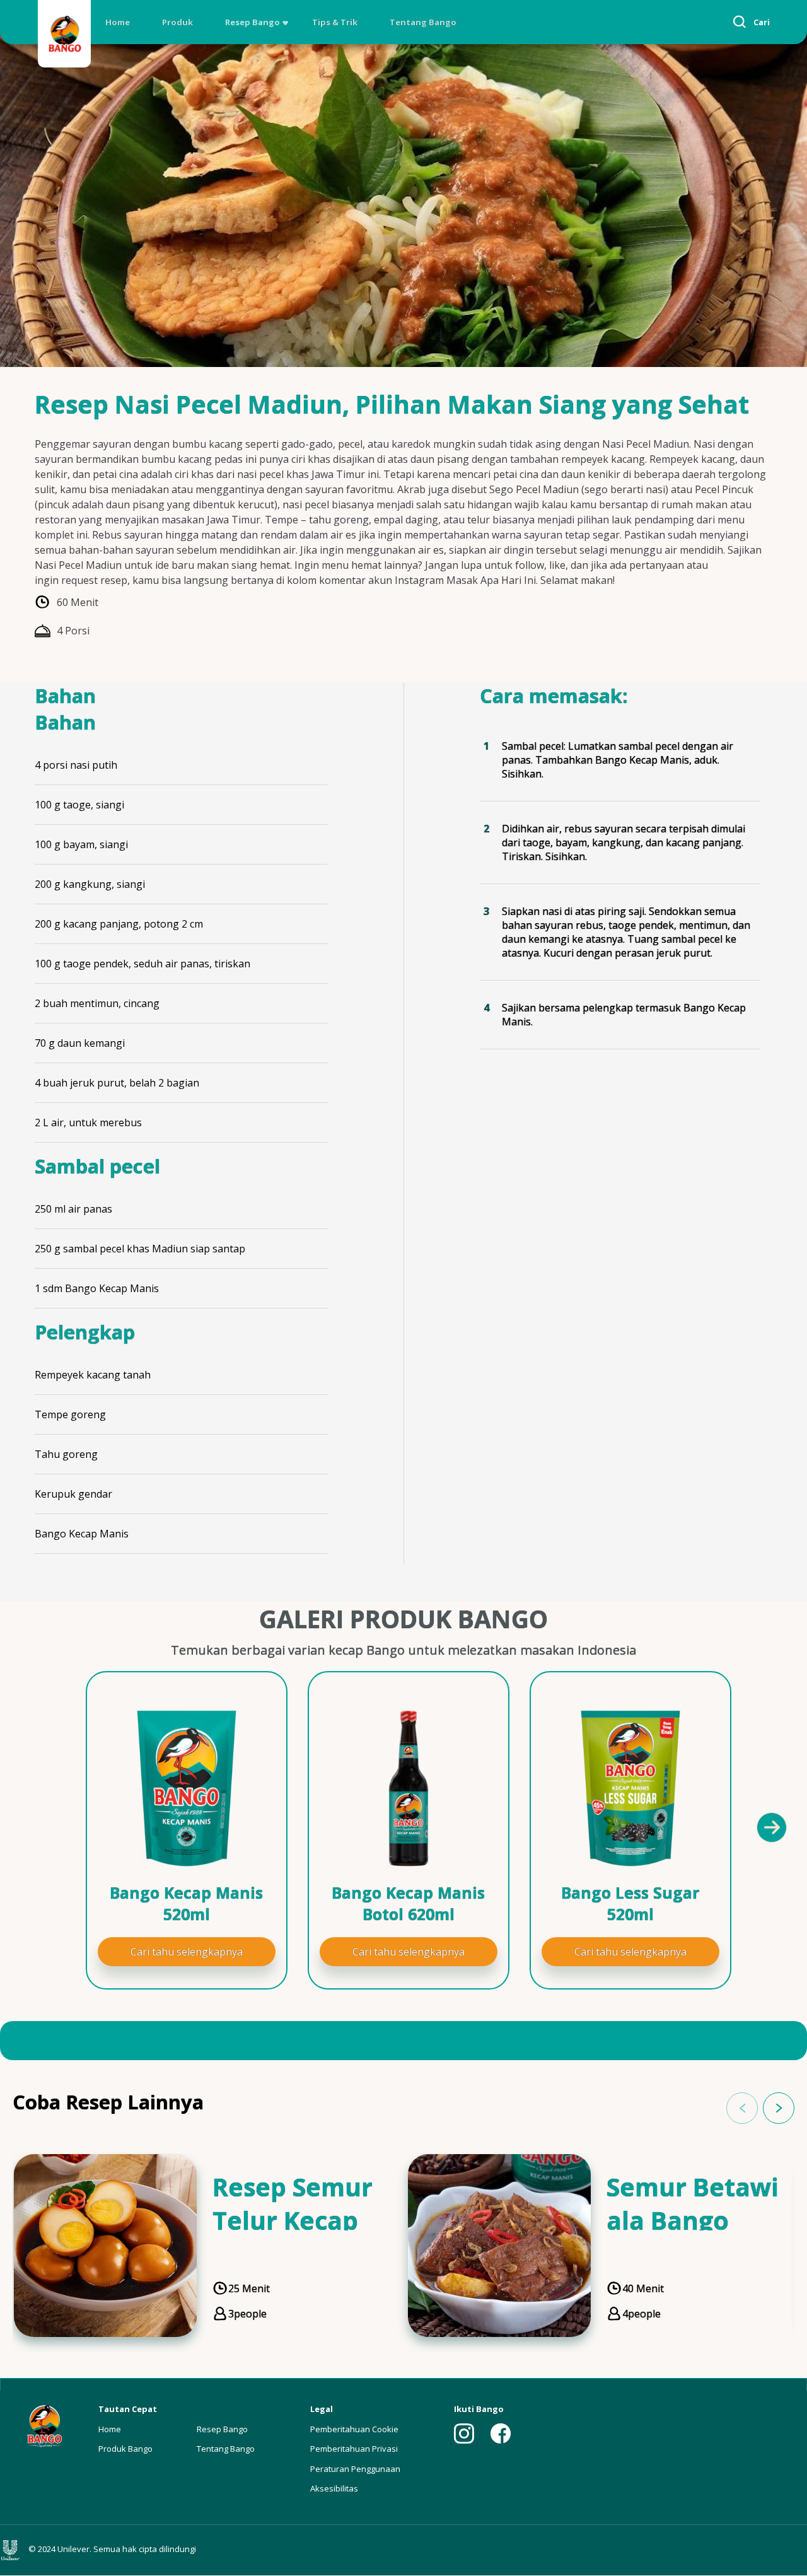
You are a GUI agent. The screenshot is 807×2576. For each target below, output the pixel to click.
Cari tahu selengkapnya (187, 1952)
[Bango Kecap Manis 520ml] (187, 1788)
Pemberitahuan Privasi (354, 2449)
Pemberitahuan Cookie (354, 2429)
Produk (177, 22)
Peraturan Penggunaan (355, 2469)
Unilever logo (13, 2550)
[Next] (771, 1827)
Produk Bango (125, 2449)
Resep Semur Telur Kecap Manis (293, 2220)
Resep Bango (253, 22)
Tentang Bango (423, 22)
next (779, 2108)
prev (742, 2108)
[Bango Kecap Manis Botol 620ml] (409, 1788)
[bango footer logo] (44, 2425)
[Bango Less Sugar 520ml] (630, 1788)
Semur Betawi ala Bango (693, 2203)
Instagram (464, 2433)
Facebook (501, 2433)
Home (118, 22)
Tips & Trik (335, 22)
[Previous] (44, 1827)
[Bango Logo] (64, 36)
